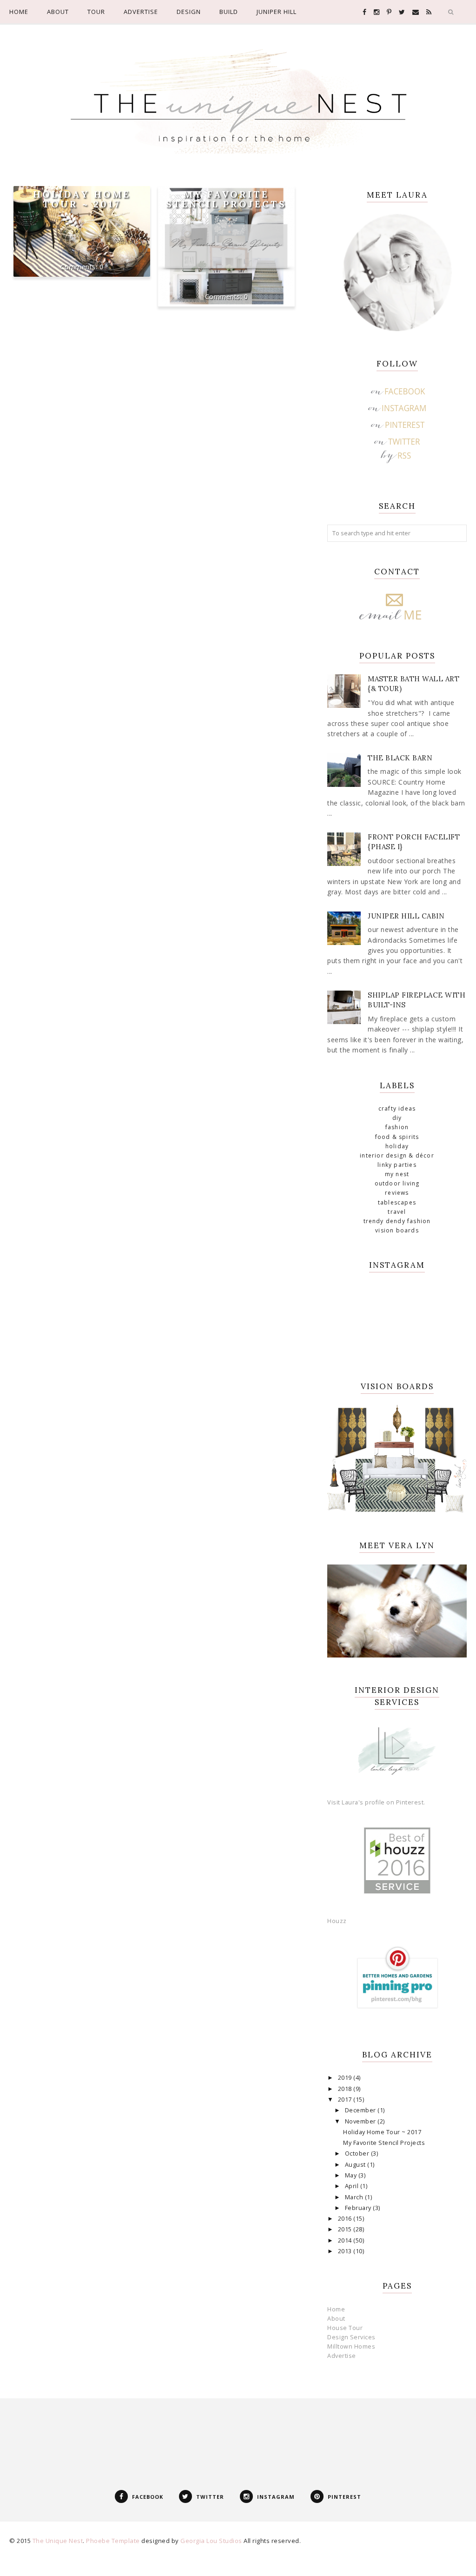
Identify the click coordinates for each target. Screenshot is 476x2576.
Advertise (342, 2356)
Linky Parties (397, 1165)
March (355, 2197)
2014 (346, 2240)
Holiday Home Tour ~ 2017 (82, 199)
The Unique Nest (58, 2541)
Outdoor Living (397, 1183)
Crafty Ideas (397, 1108)
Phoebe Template (113, 2541)
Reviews (397, 1193)
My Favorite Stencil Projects (226, 199)
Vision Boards (397, 1230)
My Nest (397, 1174)
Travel (397, 1212)
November (361, 2121)
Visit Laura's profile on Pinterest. (376, 1802)
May (352, 2175)
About (336, 2319)
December (361, 2110)
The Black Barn (400, 758)
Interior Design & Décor (397, 1155)
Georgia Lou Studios (211, 2541)
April (353, 2186)
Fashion (397, 1127)
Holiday (397, 1146)
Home (336, 2309)
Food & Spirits (397, 1137)
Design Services (351, 2337)
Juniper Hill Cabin (406, 916)
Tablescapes (397, 1202)
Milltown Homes (351, 2346)
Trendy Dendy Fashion (397, 1221)
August (356, 2165)
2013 (346, 2251)
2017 (346, 2100)
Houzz (337, 1921)
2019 (346, 2078)
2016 (346, 2219)
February (359, 2208)
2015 (346, 2229)
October (358, 2153)
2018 (346, 2089)
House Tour (345, 2328)
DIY (397, 1118)
